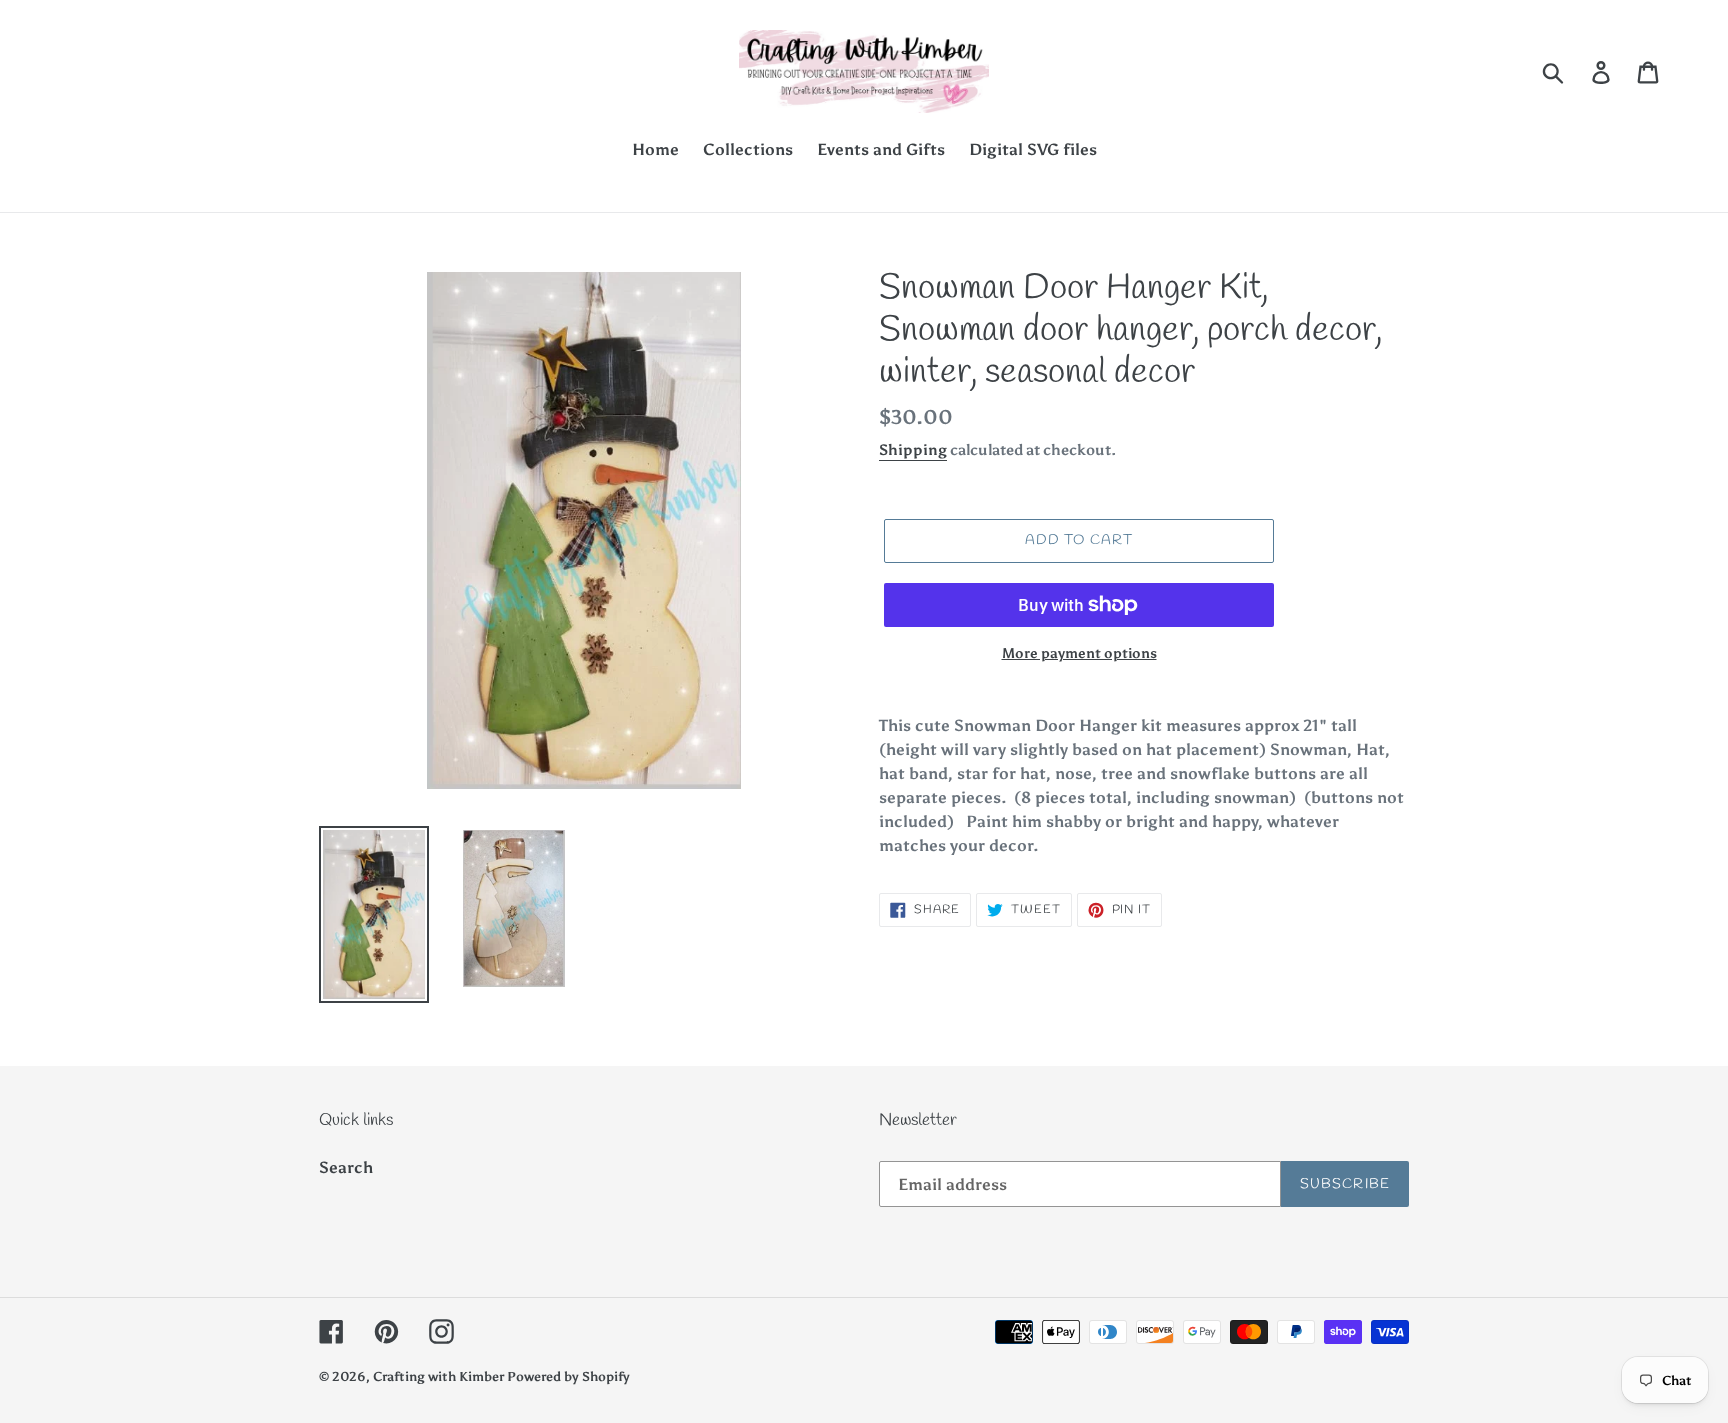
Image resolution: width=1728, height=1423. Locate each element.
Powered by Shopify (568, 1376)
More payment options (1079, 653)
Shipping (913, 450)
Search (346, 1167)
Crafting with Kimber (440, 1376)
